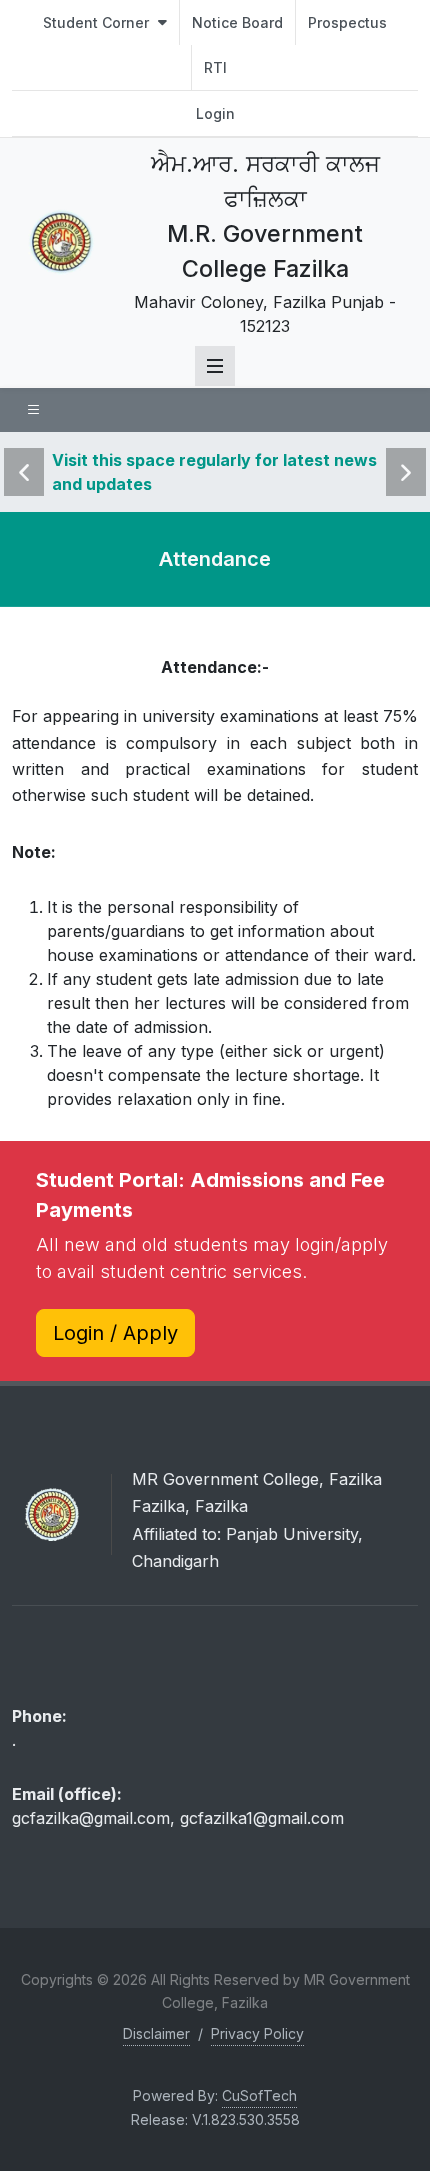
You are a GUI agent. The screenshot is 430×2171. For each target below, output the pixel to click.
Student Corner (98, 22)
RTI (215, 67)
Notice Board (237, 22)
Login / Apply (115, 1333)
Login (215, 113)
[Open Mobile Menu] (215, 366)
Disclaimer (156, 2033)
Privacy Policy (257, 2033)
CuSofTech (259, 2095)
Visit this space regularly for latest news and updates (214, 472)
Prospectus (347, 22)
